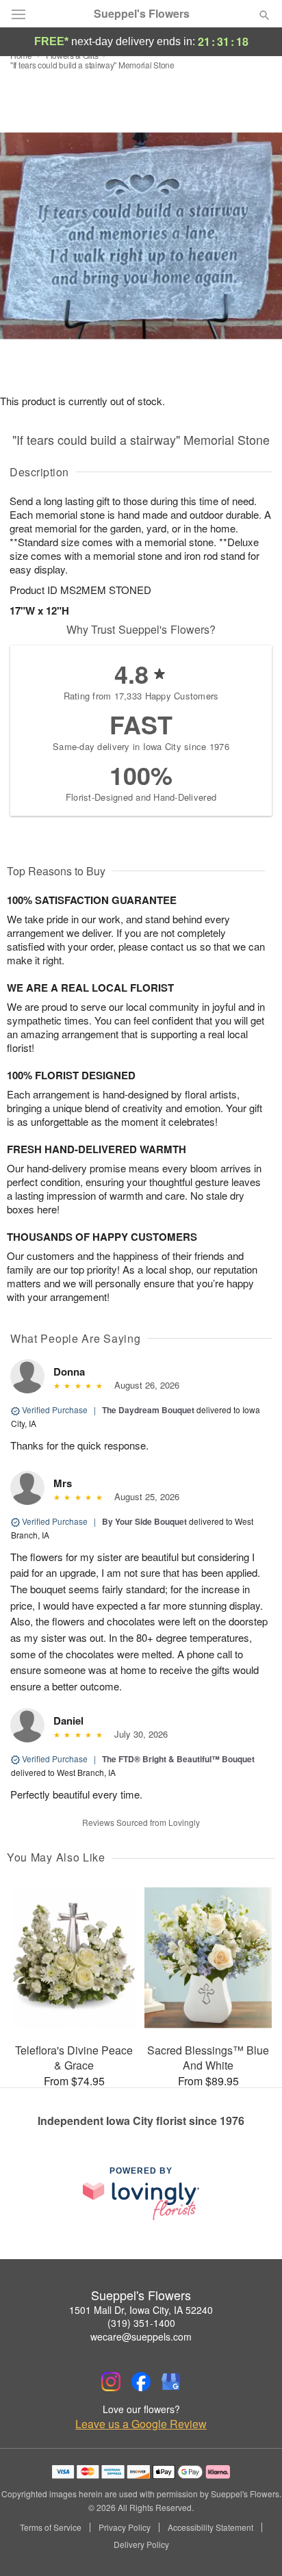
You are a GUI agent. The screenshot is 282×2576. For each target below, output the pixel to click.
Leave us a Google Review (141, 2424)
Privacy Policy (125, 2527)
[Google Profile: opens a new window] (171, 2382)
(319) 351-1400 (141, 2323)
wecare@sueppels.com (141, 2336)
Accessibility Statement (210, 2527)
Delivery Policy (141, 2545)
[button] (253, 2545)
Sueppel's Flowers (142, 14)
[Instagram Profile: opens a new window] (111, 2382)
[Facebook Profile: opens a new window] (141, 2382)
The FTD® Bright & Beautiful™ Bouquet (178, 1759)
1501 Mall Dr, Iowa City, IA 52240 (141, 2310)
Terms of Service (51, 2527)
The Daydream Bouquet (148, 1410)
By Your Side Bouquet (144, 1521)
